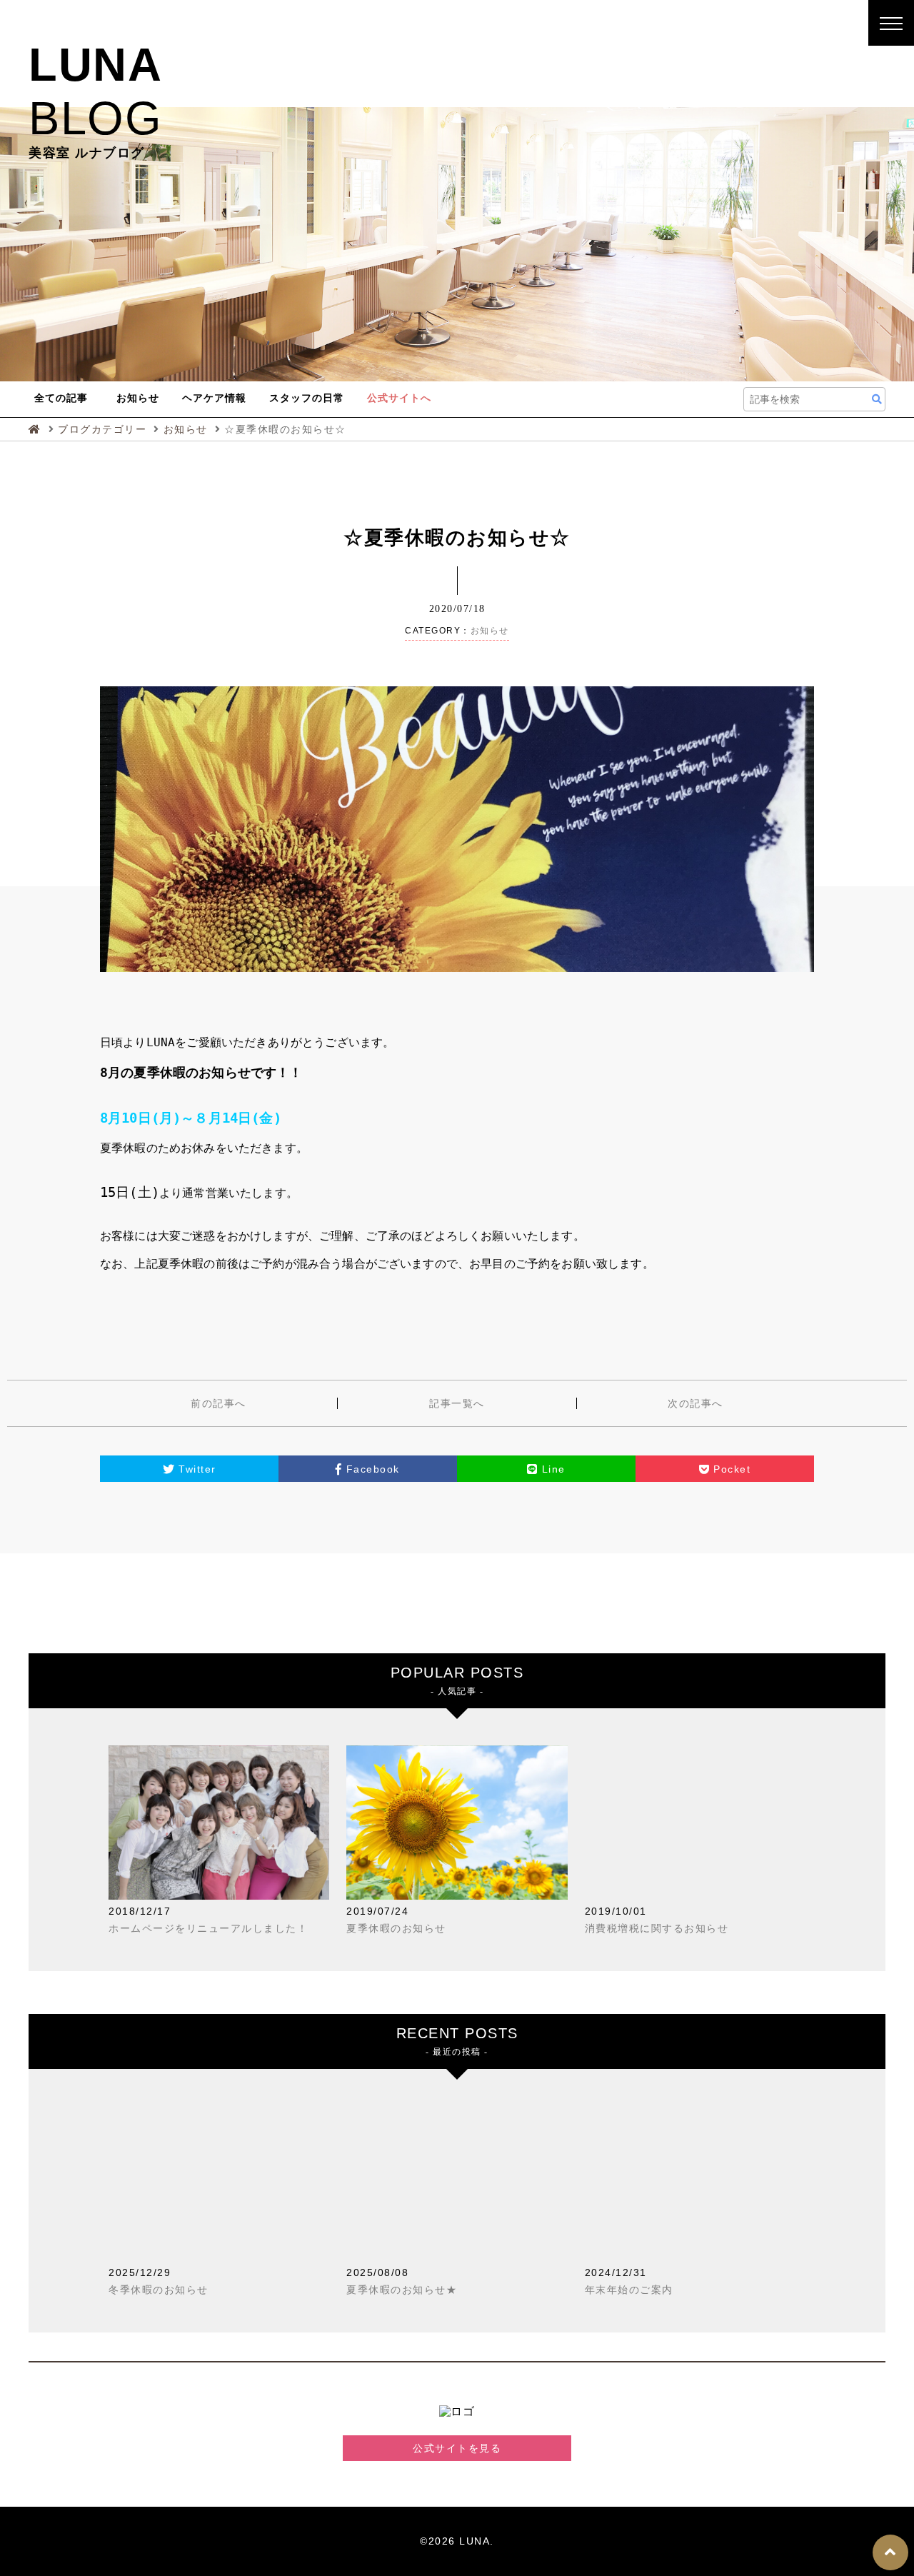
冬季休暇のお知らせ (159, 2290)
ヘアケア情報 (214, 398)
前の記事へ (219, 1403)
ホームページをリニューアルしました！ (208, 1928)
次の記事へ (695, 1403)
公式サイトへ (399, 398)
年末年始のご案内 (629, 2290)
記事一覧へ (457, 1403)
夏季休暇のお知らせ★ (402, 2290)
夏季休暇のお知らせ (396, 1928)
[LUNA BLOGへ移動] (37, 429)
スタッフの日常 (307, 398)
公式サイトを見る (457, 2448)
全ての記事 (61, 398)
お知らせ (138, 398)
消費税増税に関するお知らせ (657, 1928)
